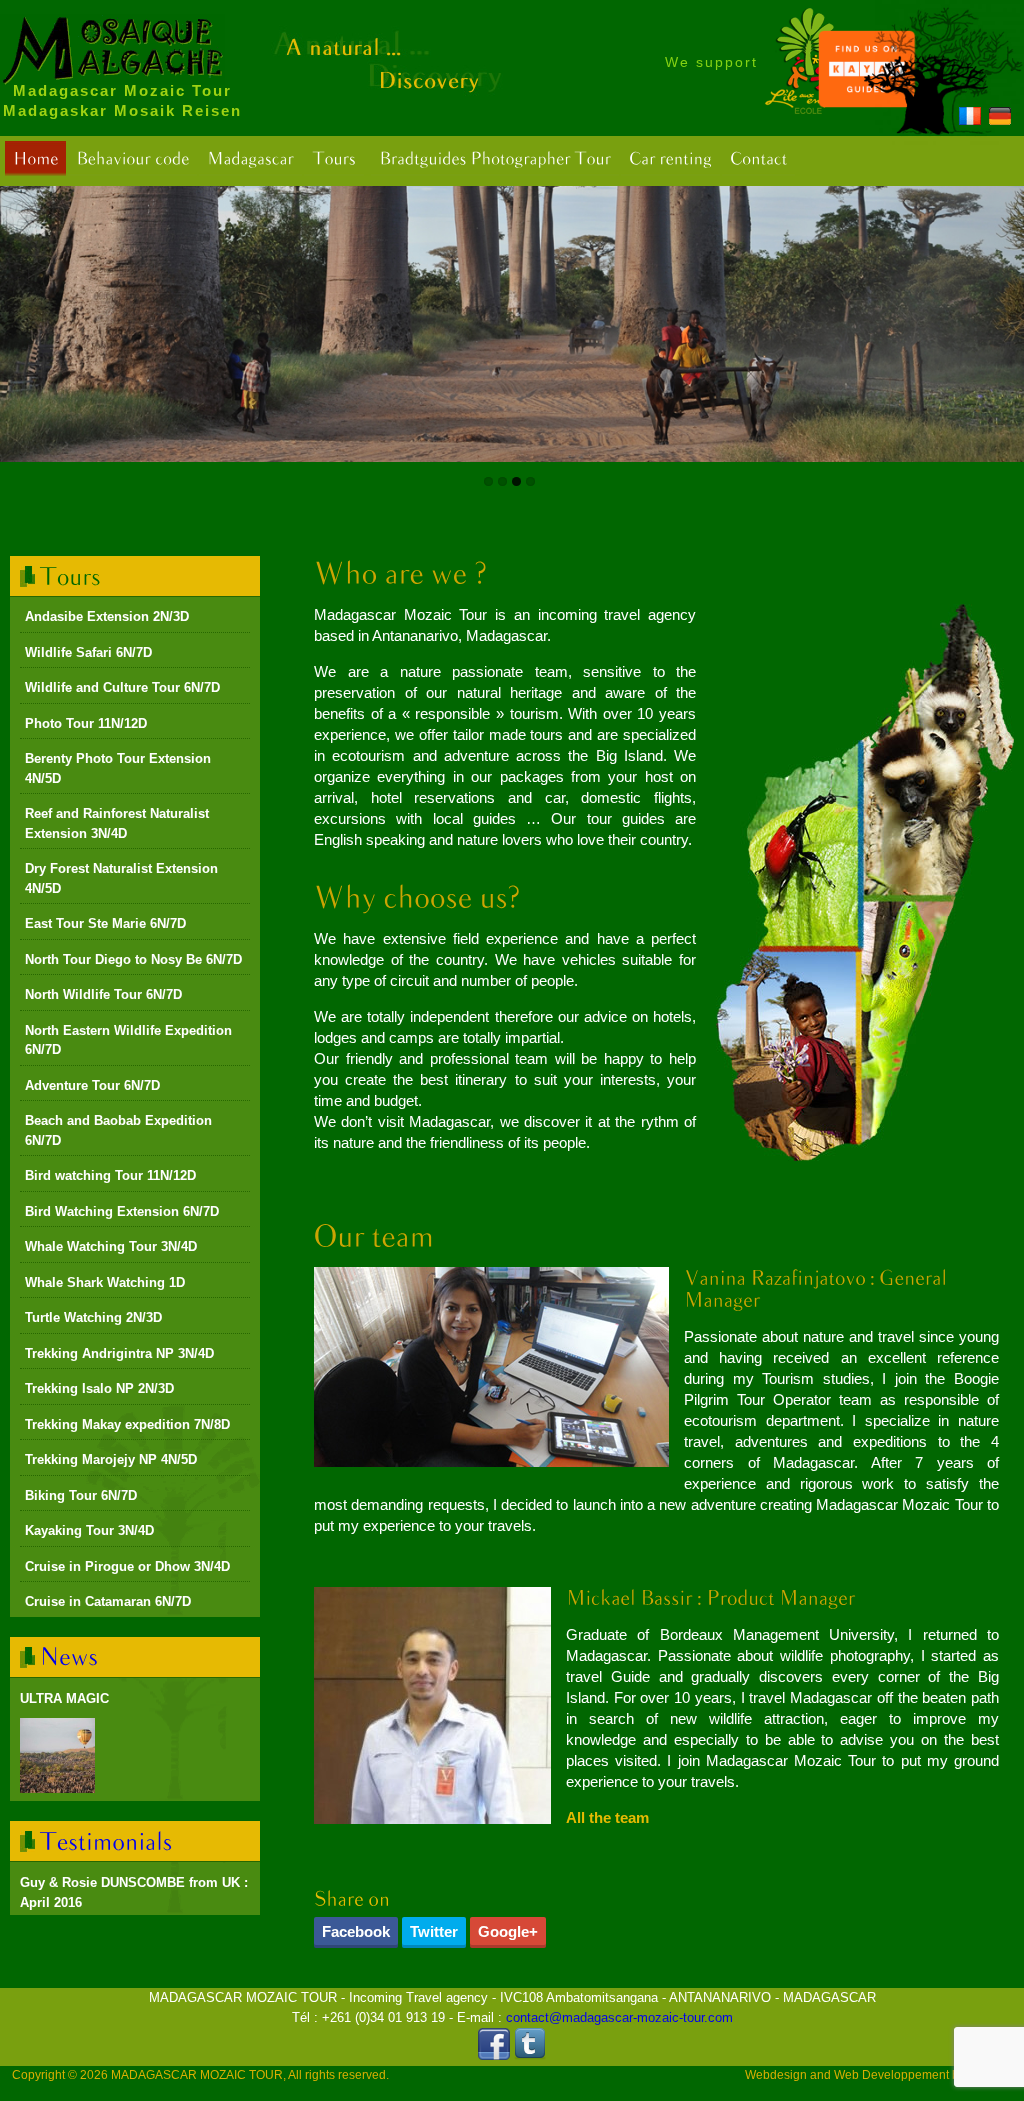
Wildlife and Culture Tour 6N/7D (122, 687)
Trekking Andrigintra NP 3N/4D (119, 1353)
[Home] (35, 158)
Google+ (508, 1931)
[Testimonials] (106, 1840)
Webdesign (776, 2075)
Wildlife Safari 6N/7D (88, 652)
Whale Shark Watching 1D (105, 1282)
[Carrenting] (670, 158)
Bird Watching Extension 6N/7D (122, 1211)
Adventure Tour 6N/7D (92, 1085)
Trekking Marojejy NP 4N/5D (111, 1459)
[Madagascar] (250, 158)
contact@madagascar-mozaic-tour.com (619, 2017)
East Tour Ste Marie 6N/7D (105, 923)
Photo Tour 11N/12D (86, 723)
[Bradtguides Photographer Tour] (495, 158)
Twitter (434, 1931)
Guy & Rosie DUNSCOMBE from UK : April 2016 (134, 1892)
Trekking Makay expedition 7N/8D (127, 1424)
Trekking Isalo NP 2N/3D (99, 1388)
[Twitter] (530, 2055)
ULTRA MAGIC (64, 1698)
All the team (607, 1817)
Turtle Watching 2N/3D (93, 1317)
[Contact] (758, 158)
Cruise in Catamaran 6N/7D (108, 1601)
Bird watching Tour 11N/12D (110, 1175)
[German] (1000, 119)
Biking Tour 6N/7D (81, 1495)
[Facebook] (494, 2055)
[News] (69, 1656)
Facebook (356, 1931)
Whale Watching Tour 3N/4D (111, 1246)
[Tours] (334, 158)
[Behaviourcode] (132, 158)
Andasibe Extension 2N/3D (107, 616)
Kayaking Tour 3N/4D (89, 1530)
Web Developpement (891, 2075)
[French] (970, 119)
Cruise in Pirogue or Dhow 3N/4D (127, 1566)
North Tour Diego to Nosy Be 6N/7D (133, 959)
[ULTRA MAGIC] (57, 1755)
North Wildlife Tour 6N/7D (103, 994)
